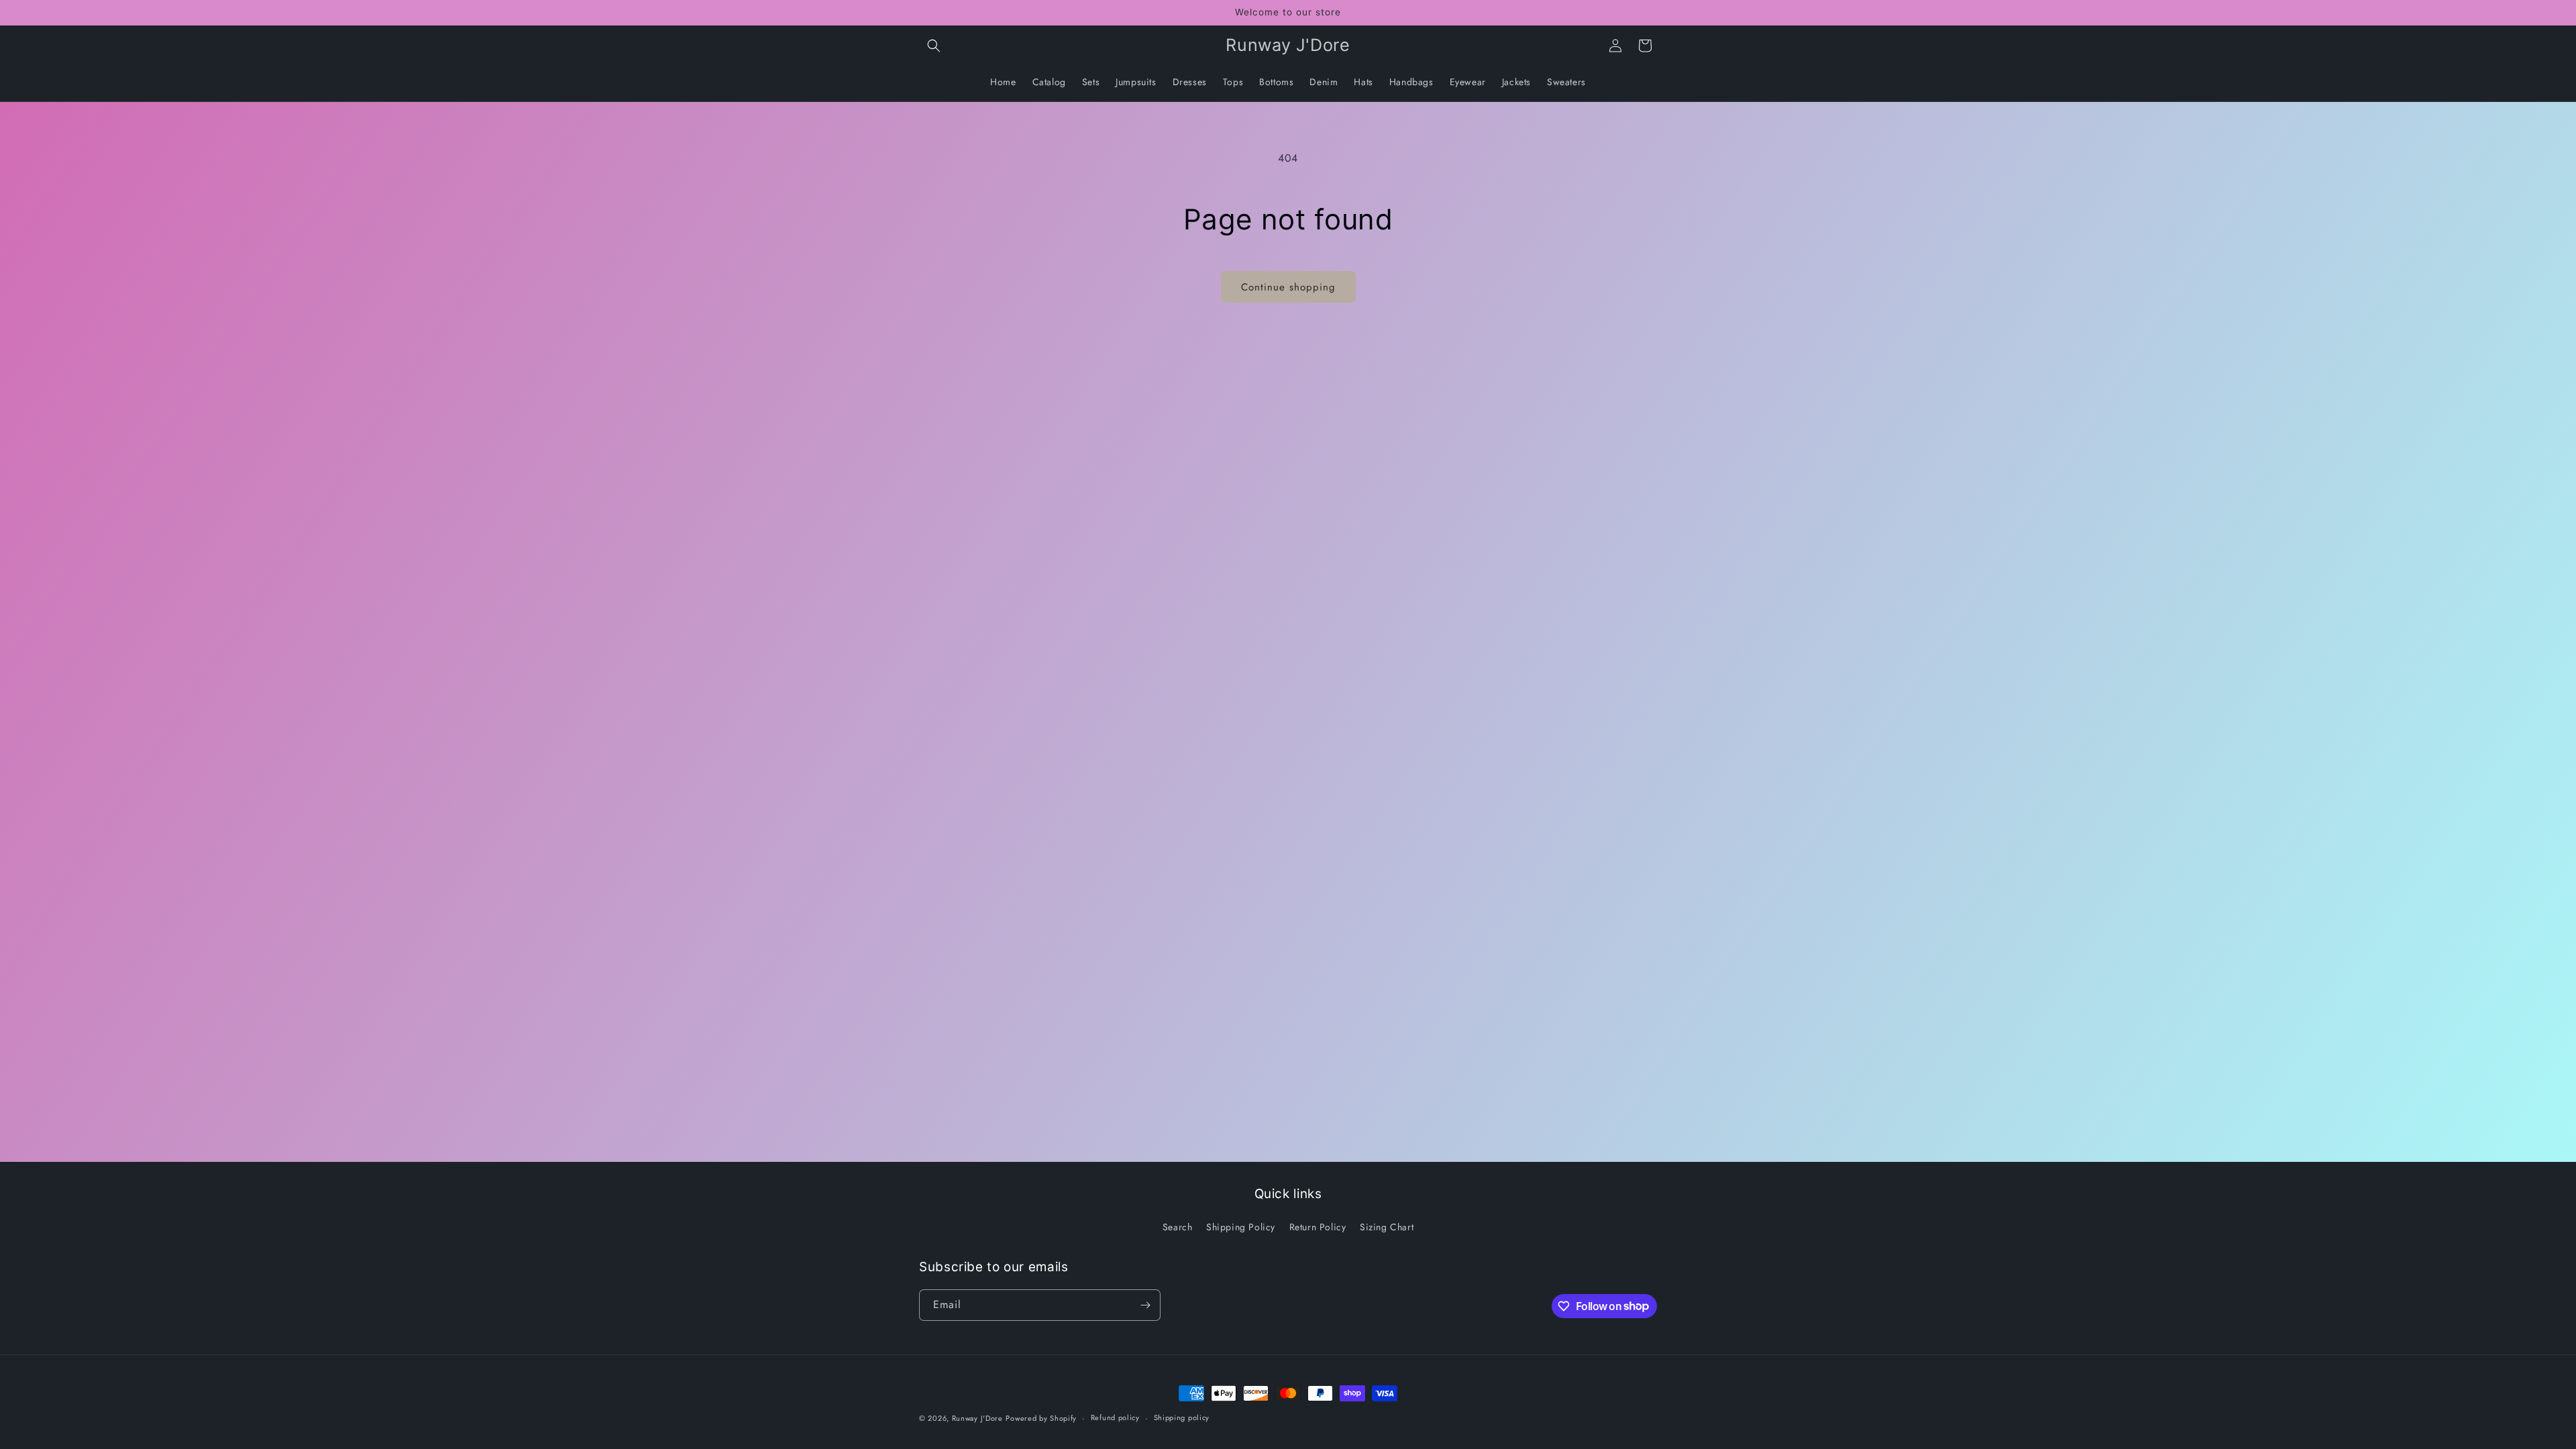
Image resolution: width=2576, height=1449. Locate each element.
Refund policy (1115, 1417)
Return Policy (1318, 1227)
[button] (934, 46)
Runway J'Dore (977, 1418)
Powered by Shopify (1041, 1418)
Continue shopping (1288, 287)
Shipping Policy (1241, 1227)
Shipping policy (1182, 1417)
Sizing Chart (1387, 1227)
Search (1178, 1227)
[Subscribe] (1145, 1305)
